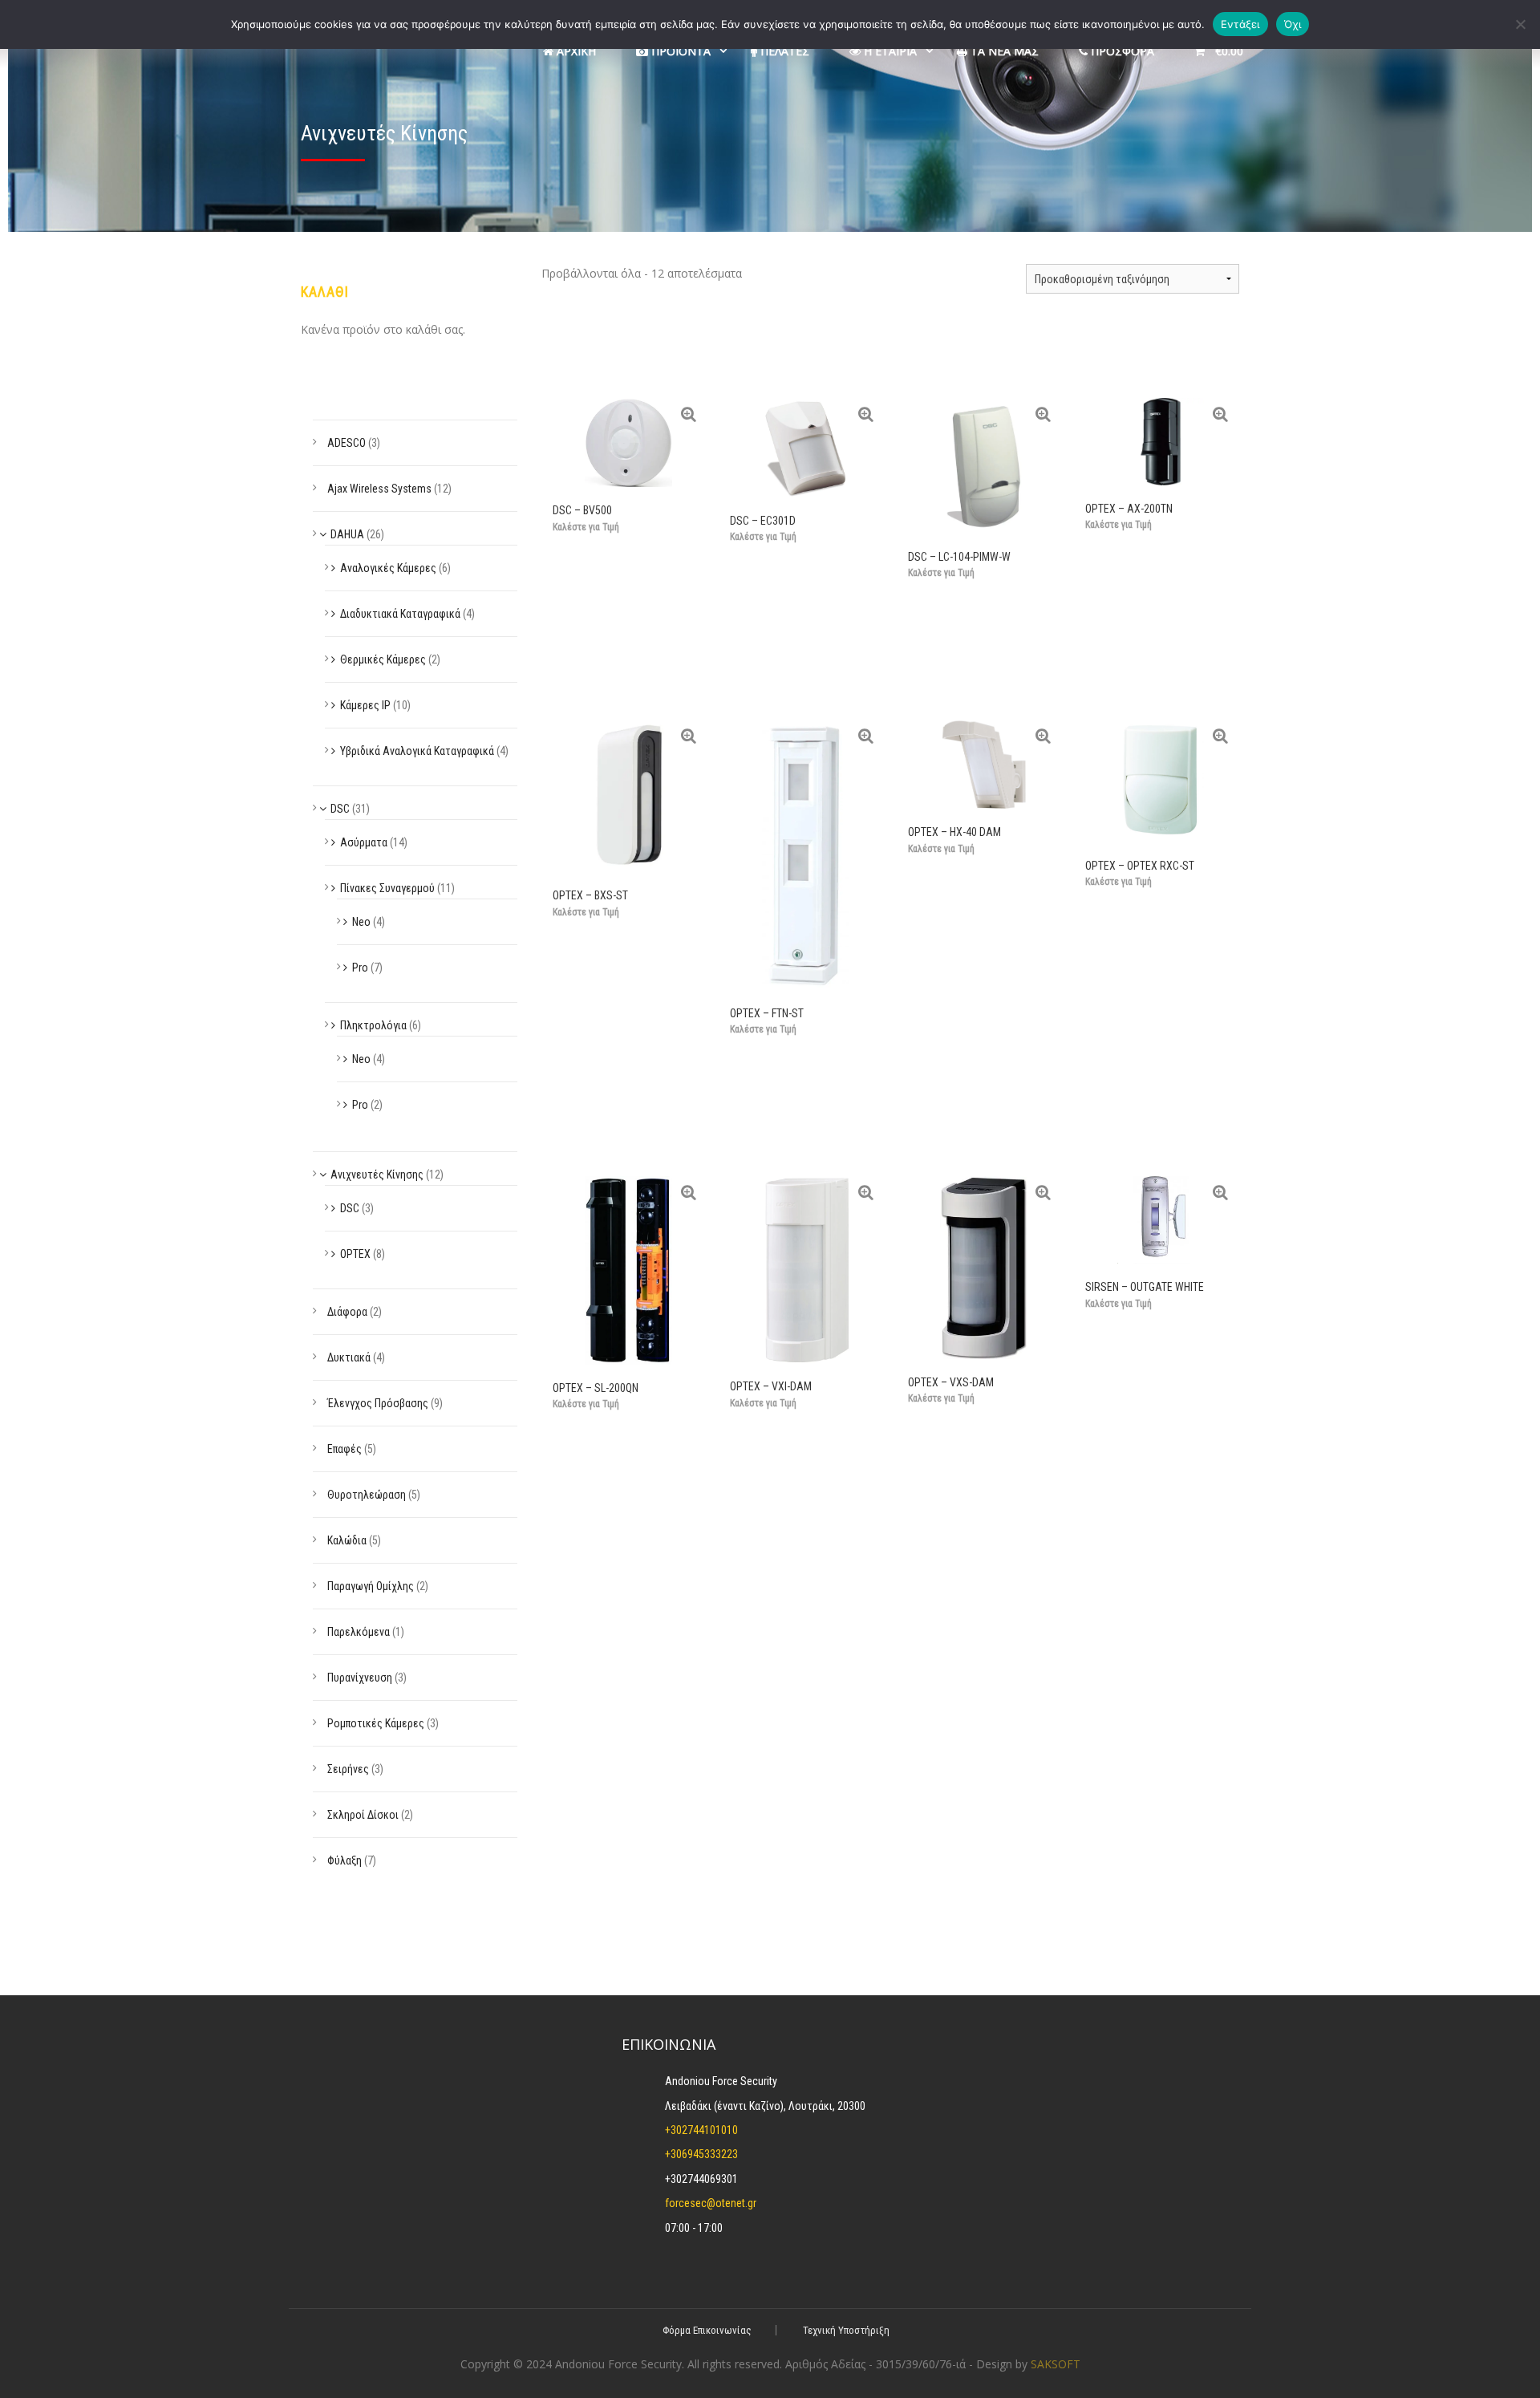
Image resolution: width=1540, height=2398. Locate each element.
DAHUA (347, 534)
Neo (361, 922)
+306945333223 (701, 2154)
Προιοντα (679, 51)
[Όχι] (1520, 24)
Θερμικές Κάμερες (383, 659)
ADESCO (346, 443)
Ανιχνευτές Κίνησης (377, 1175)
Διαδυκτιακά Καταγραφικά (400, 614)
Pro (360, 968)
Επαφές (344, 1449)
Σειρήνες (348, 1769)
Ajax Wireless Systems (379, 489)
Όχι (1293, 24)
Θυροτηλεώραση (367, 1495)
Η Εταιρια (889, 51)
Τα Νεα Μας (1003, 51)
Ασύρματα (364, 842)
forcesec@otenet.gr (711, 2203)
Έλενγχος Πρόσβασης (378, 1403)
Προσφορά (1121, 51)
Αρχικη (575, 51)
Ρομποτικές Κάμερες (376, 1723)
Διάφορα (347, 1312)
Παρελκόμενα (359, 1632)
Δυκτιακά (349, 1357)
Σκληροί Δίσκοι (363, 1815)
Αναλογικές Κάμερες (388, 568)
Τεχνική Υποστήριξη (846, 2330)
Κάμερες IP (365, 705)
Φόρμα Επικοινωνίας (707, 2330)
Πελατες (783, 51)
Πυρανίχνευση (360, 1678)
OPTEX (355, 1254)
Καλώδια (347, 1540)
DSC (340, 809)
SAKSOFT (1056, 2364)
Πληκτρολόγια (373, 1025)
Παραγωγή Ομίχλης (371, 1586)
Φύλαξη (344, 1860)
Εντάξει (1240, 24)
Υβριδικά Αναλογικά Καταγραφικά (417, 751)
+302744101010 (701, 2130)
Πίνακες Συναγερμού (387, 888)
